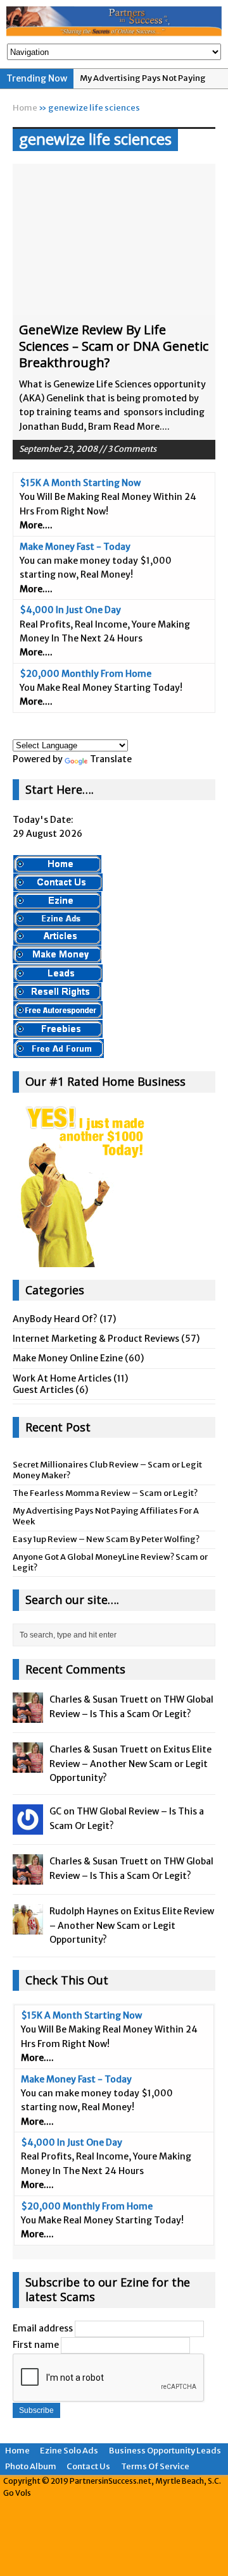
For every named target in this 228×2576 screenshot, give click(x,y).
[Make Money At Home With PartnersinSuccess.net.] (57, 866)
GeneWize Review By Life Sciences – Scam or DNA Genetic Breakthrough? (114, 346)
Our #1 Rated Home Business (105, 1081)
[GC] (28, 1828)
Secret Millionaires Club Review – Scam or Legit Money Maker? (107, 1470)
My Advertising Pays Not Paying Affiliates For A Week (106, 1516)
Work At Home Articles (62, 1378)
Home (17, 2451)
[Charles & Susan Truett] (28, 1716)
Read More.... (142, 427)
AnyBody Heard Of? (55, 1319)
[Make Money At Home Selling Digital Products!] (57, 993)
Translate (111, 759)
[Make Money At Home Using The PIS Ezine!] (57, 902)
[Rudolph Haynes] (28, 1928)
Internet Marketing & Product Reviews (96, 1339)
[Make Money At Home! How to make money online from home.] (57, 957)
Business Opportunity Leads (165, 2451)
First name (36, 2345)
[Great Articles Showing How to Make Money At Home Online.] (57, 938)
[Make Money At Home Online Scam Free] (114, 22)
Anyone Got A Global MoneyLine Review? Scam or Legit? (110, 1562)
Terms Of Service (155, 2466)
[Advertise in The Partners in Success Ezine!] (57, 920)
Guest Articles (43, 1390)
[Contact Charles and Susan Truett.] (58, 885)
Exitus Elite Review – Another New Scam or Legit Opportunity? (130, 1764)
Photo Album (31, 2466)
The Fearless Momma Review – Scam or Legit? (105, 1493)
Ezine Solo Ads (69, 2451)
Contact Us (88, 2466)
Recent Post (58, 1427)
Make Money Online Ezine (68, 1358)
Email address (43, 2328)
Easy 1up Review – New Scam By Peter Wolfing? (106, 1539)
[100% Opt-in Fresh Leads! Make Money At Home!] (58, 976)
